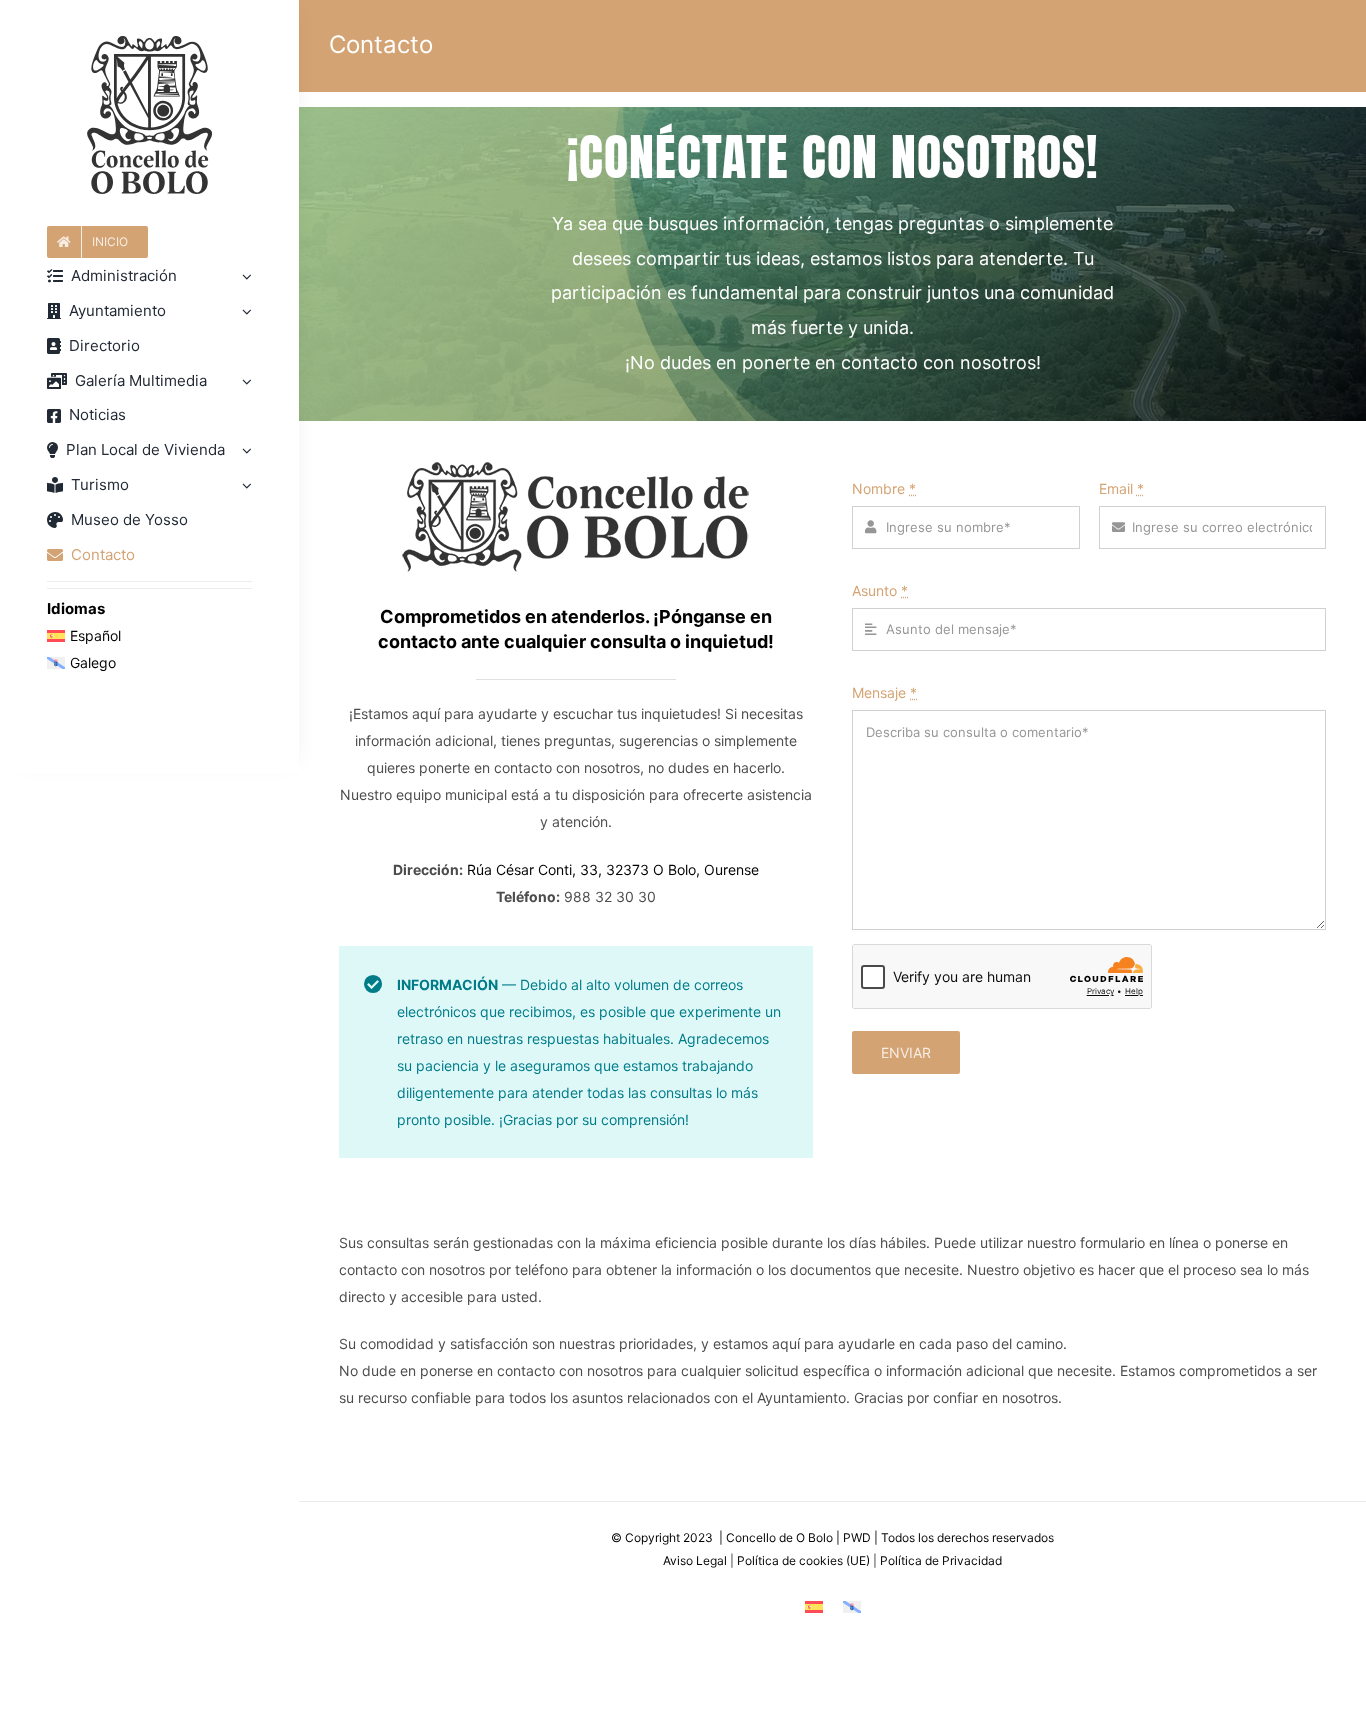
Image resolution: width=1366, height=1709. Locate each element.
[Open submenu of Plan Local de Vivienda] (244, 450)
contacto (419, 641)
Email (1121, 488)
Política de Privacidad (941, 1560)
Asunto (880, 590)
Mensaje (884, 692)
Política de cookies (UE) (803, 1560)
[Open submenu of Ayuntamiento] (244, 311)
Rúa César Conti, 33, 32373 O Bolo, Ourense (613, 869)
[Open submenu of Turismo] (244, 485)
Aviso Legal (695, 1560)
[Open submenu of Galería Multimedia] (244, 381)
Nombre (884, 488)
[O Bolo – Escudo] (149, 42)
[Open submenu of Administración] (244, 276)
